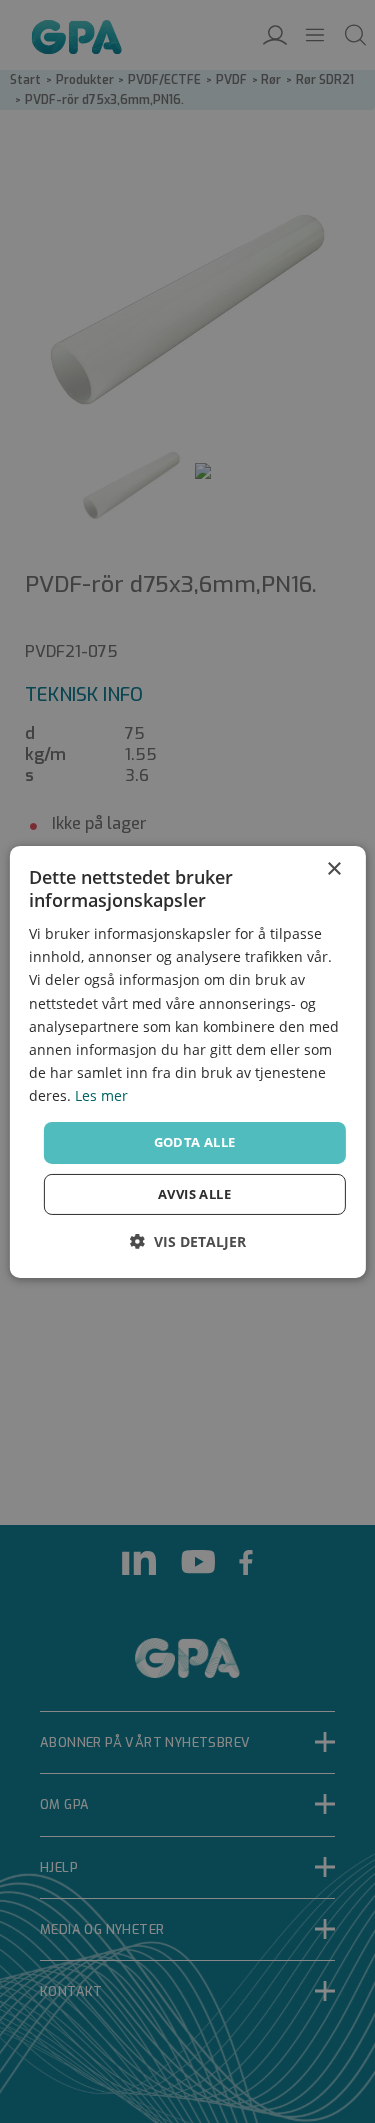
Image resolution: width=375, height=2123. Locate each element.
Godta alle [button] (195, 1142)
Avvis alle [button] (194, 1194)
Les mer (101, 1095)
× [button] (333, 868)
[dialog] (187, 1061)
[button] (188, 1241)
